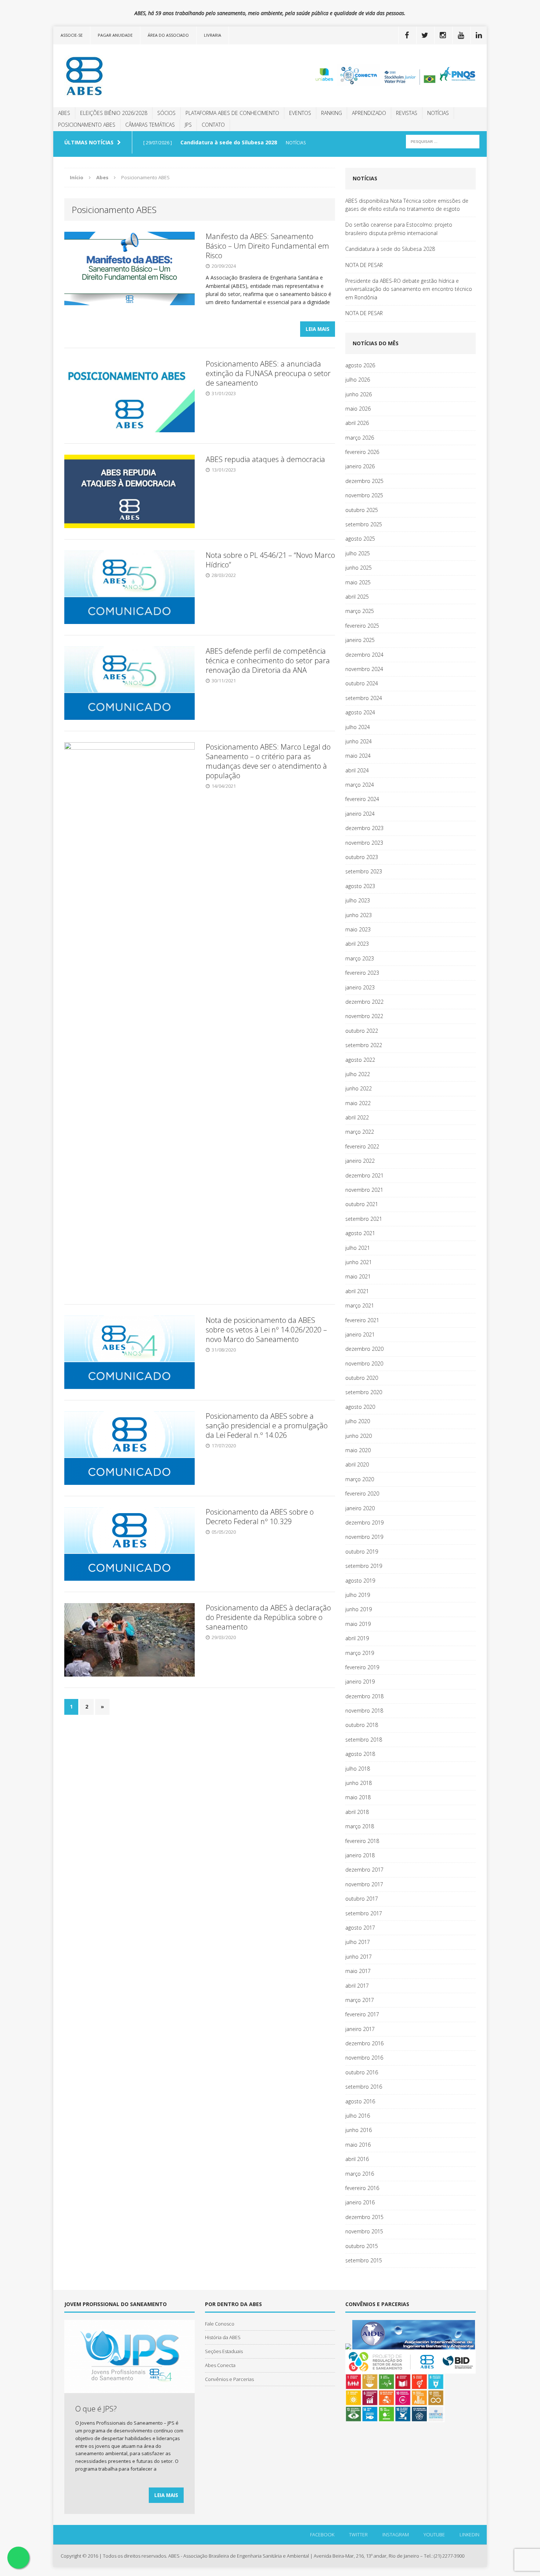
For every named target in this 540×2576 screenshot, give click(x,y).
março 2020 (360, 1479)
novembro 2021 (364, 1190)
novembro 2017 (364, 1884)
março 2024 (360, 785)
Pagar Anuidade (115, 35)
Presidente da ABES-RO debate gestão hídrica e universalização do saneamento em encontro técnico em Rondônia (409, 289)
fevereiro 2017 (362, 2014)
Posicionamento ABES (87, 125)
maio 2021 (358, 1276)
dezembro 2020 (364, 1349)
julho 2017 (358, 1942)
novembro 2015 (364, 2231)
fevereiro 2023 (362, 973)
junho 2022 (359, 1088)
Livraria (213, 35)
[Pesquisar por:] (443, 141)
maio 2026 (358, 409)
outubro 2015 (362, 2246)
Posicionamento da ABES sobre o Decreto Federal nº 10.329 (260, 1517)
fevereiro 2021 (362, 1320)
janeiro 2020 (360, 1508)
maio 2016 (358, 2145)
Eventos (300, 113)
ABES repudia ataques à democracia (265, 459)
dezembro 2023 (364, 828)
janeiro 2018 (360, 1855)
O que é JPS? (96, 2409)
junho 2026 (359, 394)
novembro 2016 (364, 2058)
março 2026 (360, 438)
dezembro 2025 (364, 481)
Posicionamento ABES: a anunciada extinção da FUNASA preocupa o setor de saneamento (268, 373)
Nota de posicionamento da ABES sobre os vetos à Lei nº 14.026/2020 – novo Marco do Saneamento (266, 1330)
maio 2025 (358, 582)
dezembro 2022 (364, 1002)
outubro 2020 (362, 1378)
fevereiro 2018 (362, 1841)
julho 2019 (358, 1595)
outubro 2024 (362, 683)
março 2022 (360, 1132)
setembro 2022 (364, 1045)
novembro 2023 (364, 843)
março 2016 (360, 2174)
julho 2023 (358, 900)
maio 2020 (358, 1450)
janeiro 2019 (360, 1682)
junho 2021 (359, 1262)
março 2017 (360, 2000)
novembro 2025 (364, 495)
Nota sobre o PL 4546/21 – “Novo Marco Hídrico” (270, 560)
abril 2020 (357, 1464)
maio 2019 (358, 1624)
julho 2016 (358, 2116)
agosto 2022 (360, 1060)
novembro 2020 (364, 1363)
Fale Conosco (220, 2324)
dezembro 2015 (364, 2217)
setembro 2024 (364, 698)
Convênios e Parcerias (229, 2379)
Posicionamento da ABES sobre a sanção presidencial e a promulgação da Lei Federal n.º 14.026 (267, 1426)
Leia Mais (318, 329)
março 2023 (360, 958)
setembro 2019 (364, 1566)
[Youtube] (461, 35)
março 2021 (360, 1305)
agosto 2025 (360, 539)
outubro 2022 (362, 1031)
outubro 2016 (362, 2072)
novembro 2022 (364, 1016)
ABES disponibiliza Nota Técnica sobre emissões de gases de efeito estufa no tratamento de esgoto (407, 205)
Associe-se (72, 35)
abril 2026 (357, 423)
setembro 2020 (364, 1392)
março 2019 (360, 1653)
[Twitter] (425, 35)
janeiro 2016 (360, 2202)
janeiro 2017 (360, 2029)
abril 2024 (357, 770)
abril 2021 (357, 1291)
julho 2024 (358, 727)
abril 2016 (357, 2159)
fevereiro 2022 (362, 1146)
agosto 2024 (360, 712)
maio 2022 (358, 1103)
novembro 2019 (364, 1537)
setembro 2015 (364, 2260)
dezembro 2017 (364, 1870)
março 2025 (360, 611)
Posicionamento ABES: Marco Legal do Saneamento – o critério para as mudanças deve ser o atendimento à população (268, 761)
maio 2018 (358, 1797)
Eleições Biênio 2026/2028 (114, 113)
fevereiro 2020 (362, 1493)
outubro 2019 (362, 1552)
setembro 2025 (364, 524)
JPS (188, 125)
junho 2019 (359, 1609)
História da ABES (223, 2337)
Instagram (396, 2534)
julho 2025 (358, 553)
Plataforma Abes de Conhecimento (232, 113)
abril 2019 (357, 1638)
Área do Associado (168, 35)
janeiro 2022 (360, 1161)
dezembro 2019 (364, 1522)
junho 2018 (359, 1783)
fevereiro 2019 (362, 1667)
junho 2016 (359, 2130)
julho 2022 (358, 1074)
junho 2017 (359, 1957)
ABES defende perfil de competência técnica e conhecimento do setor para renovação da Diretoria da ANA (268, 661)
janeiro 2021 (360, 1334)
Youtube (434, 2534)
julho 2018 (358, 1769)
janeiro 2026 (360, 466)
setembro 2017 (364, 1913)
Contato (213, 125)
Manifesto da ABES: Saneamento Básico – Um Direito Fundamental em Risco (267, 246)
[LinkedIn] (479, 35)
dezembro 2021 (364, 1175)
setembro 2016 (364, 2087)
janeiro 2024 (360, 814)
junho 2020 (359, 1436)
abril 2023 (357, 944)
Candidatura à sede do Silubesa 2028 (390, 249)
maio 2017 (358, 1971)
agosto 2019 (360, 1581)
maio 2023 (358, 929)
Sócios (166, 113)
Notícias (438, 113)
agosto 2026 (360, 365)
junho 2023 (359, 915)
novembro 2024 (364, 669)
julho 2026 (358, 380)
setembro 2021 (364, 1219)
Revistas (407, 113)
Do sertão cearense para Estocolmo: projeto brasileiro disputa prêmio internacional (399, 229)
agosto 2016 (360, 2101)
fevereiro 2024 (362, 799)
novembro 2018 (364, 1711)
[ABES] (122, 76)
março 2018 (360, 1826)
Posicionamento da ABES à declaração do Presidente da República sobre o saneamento (268, 1617)
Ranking (332, 113)
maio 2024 (358, 756)
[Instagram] (443, 35)
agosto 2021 (360, 1233)
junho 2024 (359, 741)
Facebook (322, 2534)
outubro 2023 (362, 857)
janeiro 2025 (360, 640)
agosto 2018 (360, 1754)
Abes (64, 113)
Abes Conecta (220, 2365)
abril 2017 (357, 1986)
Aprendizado (369, 113)
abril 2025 (357, 597)
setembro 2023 (364, 871)
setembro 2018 (364, 1740)
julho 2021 (358, 1248)
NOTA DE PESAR (364, 265)
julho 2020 (358, 1421)
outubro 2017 (362, 1899)
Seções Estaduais (224, 2351)
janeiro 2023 (360, 987)
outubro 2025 (362, 510)
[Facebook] (407, 35)
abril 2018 (357, 1812)
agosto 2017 (360, 1928)
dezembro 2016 (364, 2043)
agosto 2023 (360, 886)
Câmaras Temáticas (150, 125)
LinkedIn (469, 2534)
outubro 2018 (362, 1725)
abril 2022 (357, 1117)
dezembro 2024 (364, 655)
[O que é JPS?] (129, 2389)
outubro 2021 (362, 1204)
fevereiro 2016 (362, 2188)
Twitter (358, 2534)
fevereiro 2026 (362, 452)
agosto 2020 (360, 1407)
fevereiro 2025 (362, 626)
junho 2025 (359, 568)
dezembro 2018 (364, 1696)
